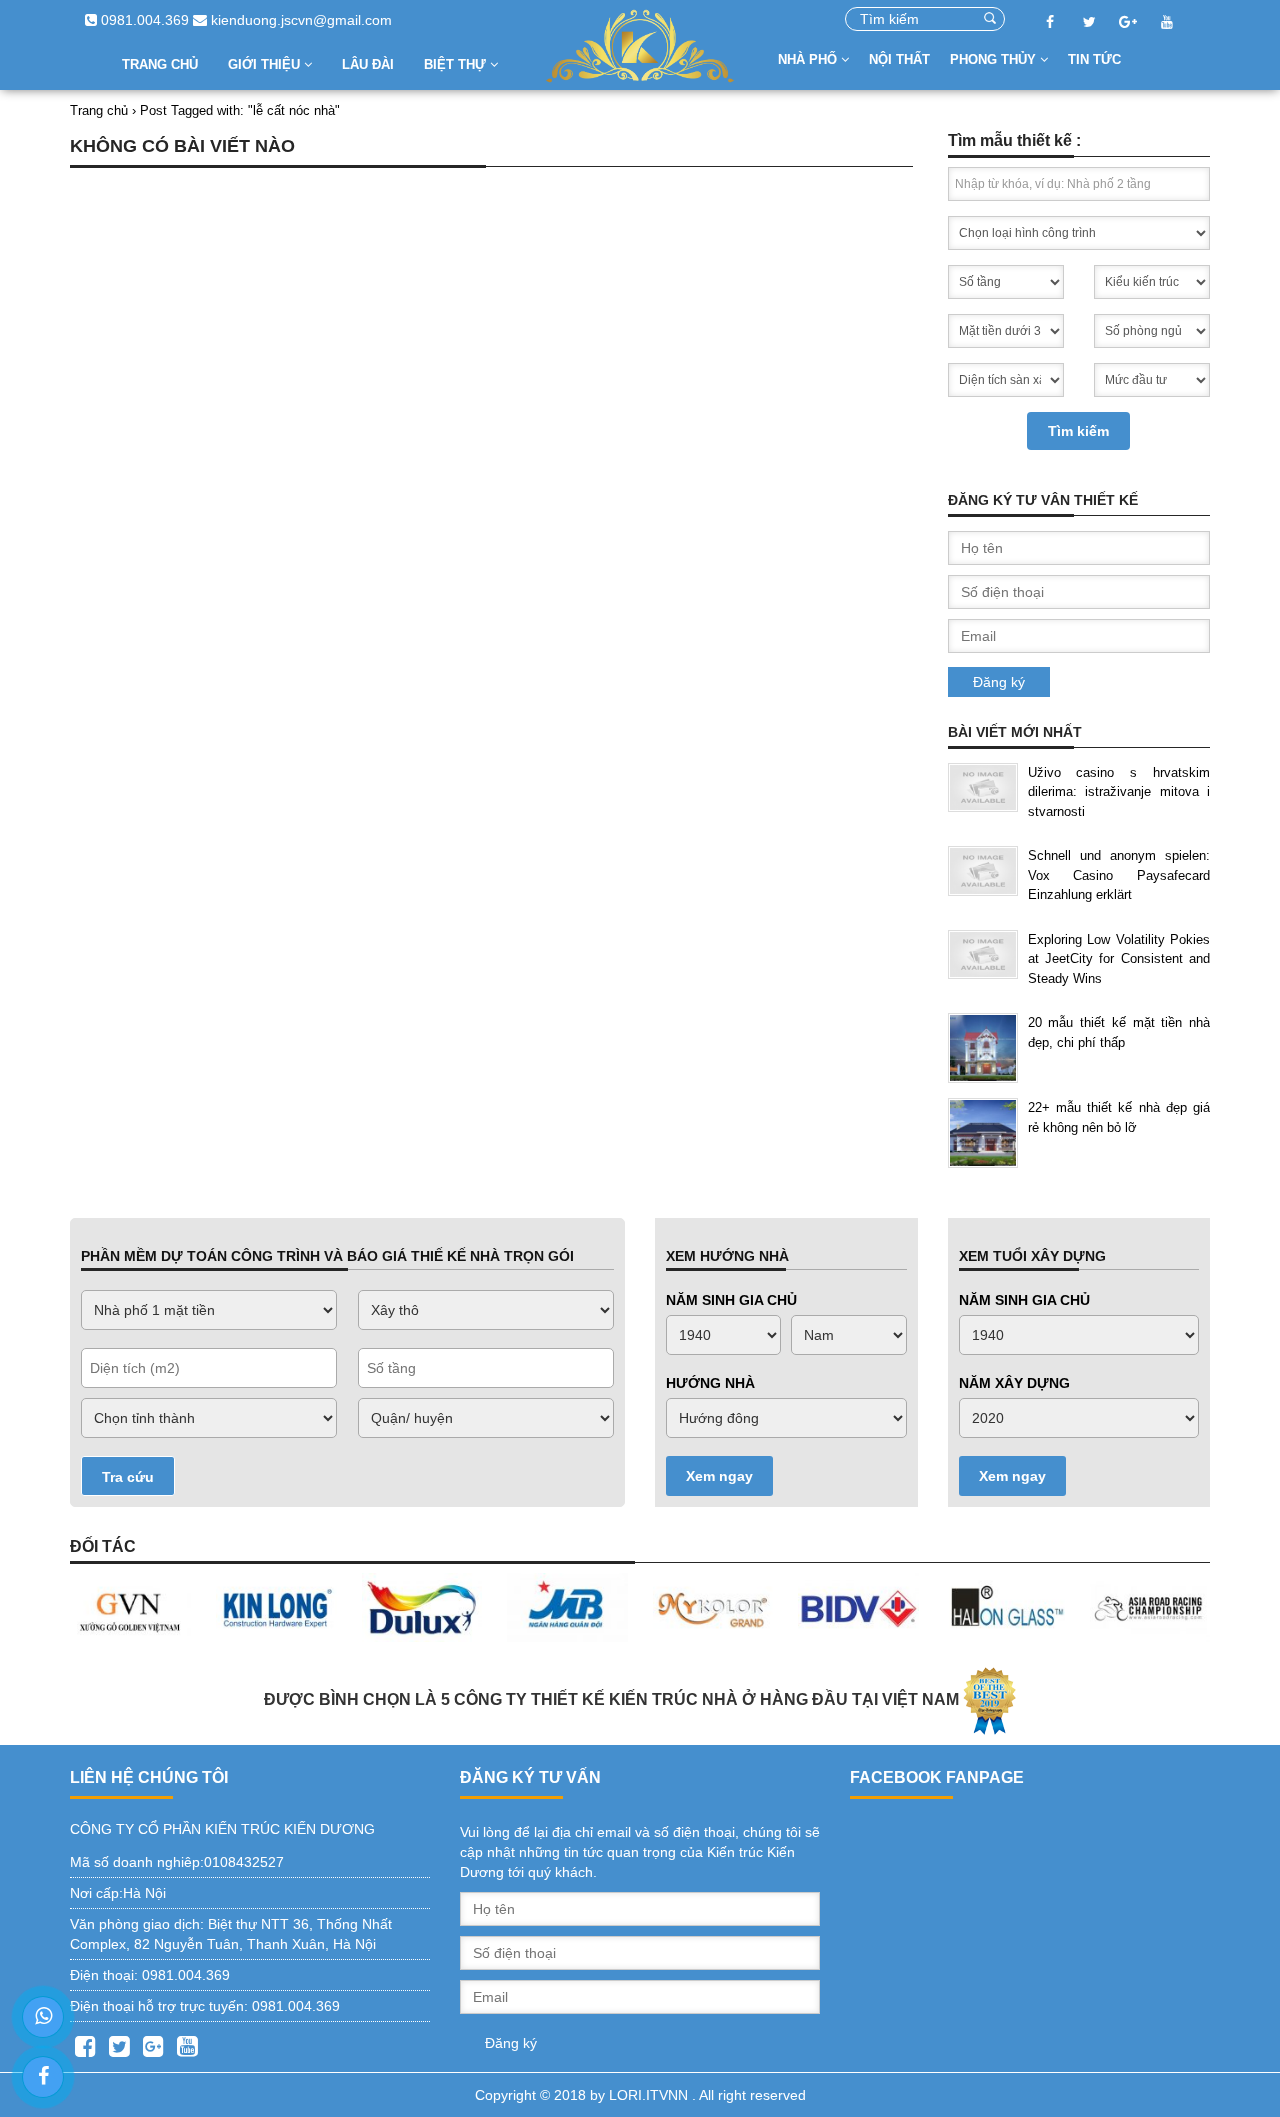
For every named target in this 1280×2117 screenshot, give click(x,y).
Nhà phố (809, 59)
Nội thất (899, 59)
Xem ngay (719, 1476)
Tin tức (1094, 59)
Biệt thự (457, 64)
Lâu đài (368, 64)
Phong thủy (995, 59)
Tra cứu (128, 1477)
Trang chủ (160, 64)
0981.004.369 (143, 20)
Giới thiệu (266, 64)
